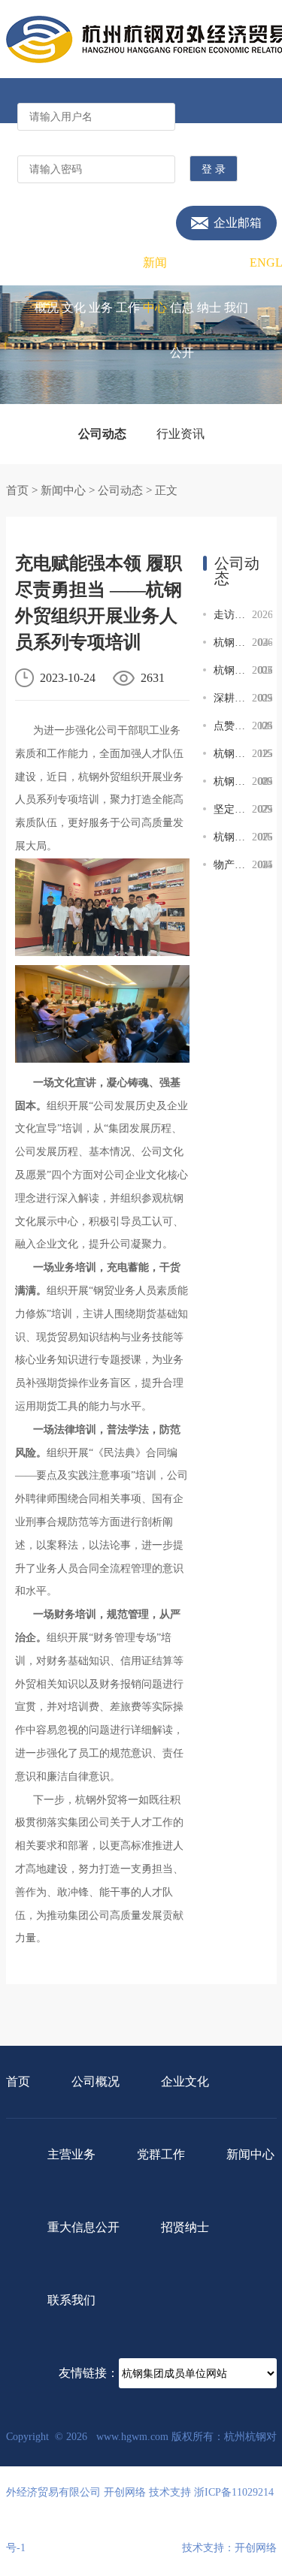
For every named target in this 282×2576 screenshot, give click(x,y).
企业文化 (74, 285)
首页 (20, 262)
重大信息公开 (182, 308)
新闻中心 (155, 285)
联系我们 (236, 285)
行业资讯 (180, 434)
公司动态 (102, 434)
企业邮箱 (238, 223)
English (263, 262)
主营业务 (101, 285)
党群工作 (128, 285)
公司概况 (47, 285)
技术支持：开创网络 (229, 2548)
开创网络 (125, 2492)
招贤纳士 (209, 285)
